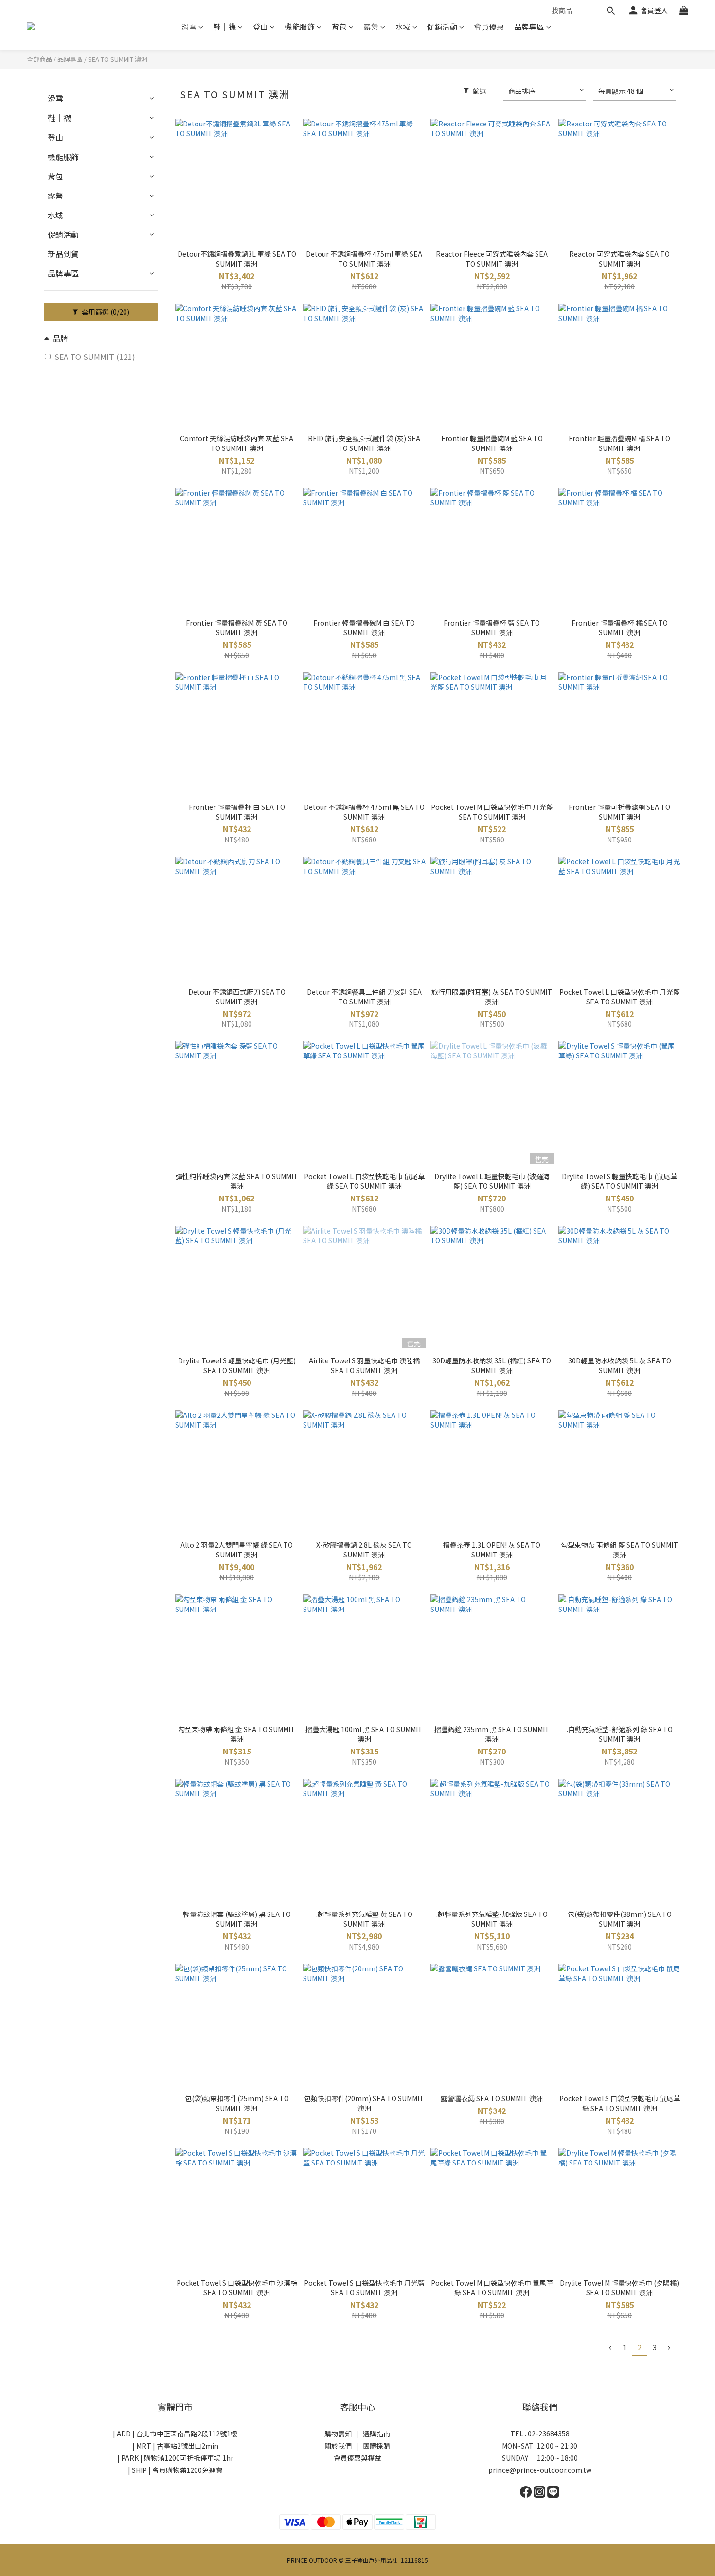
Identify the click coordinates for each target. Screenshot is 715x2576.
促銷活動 (442, 27)
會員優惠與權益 (357, 2458)
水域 (403, 27)
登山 (260, 27)
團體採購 (376, 2446)
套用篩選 (105, 312)
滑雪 (189, 27)
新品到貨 (63, 254)
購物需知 (338, 2433)
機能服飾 (300, 27)
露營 (371, 27)
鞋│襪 (225, 27)
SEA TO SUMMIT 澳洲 (118, 59)
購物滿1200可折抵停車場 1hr (189, 2458)
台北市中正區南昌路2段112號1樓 (187, 2433)
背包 (339, 27)
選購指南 (376, 2433)
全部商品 (39, 59)
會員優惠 (489, 27)
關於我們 (338, 2446)
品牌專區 (529, 27)
